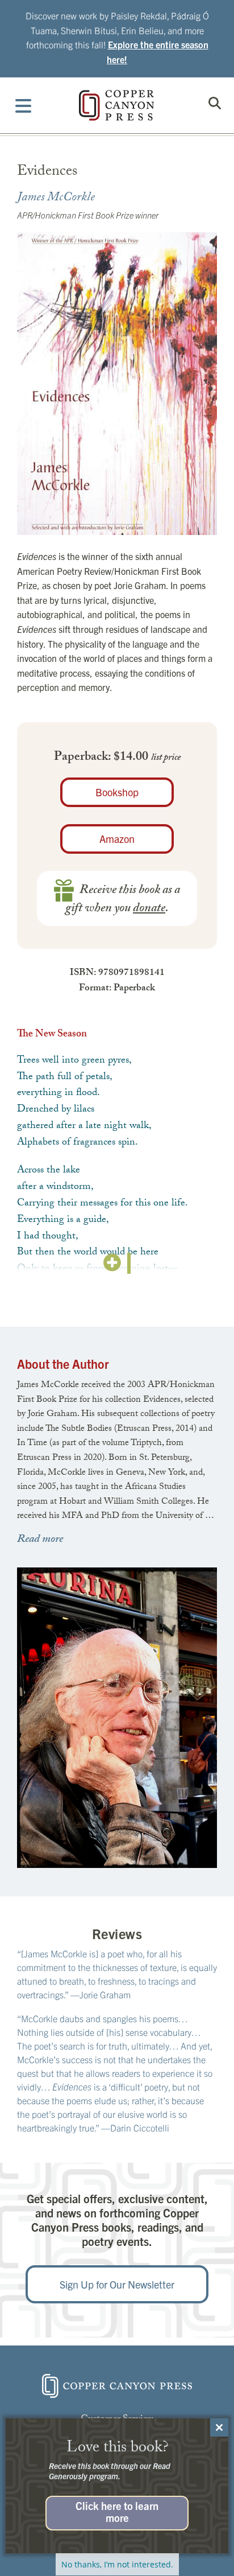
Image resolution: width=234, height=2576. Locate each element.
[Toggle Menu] (24, 105)
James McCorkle (56, 198)
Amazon (117, 839)
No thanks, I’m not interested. (117, 2564)
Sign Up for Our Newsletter (117, 2284)
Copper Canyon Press (116, 105)
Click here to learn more (117, 2511)
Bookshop (117, 792)
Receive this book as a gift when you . (123, 900)
